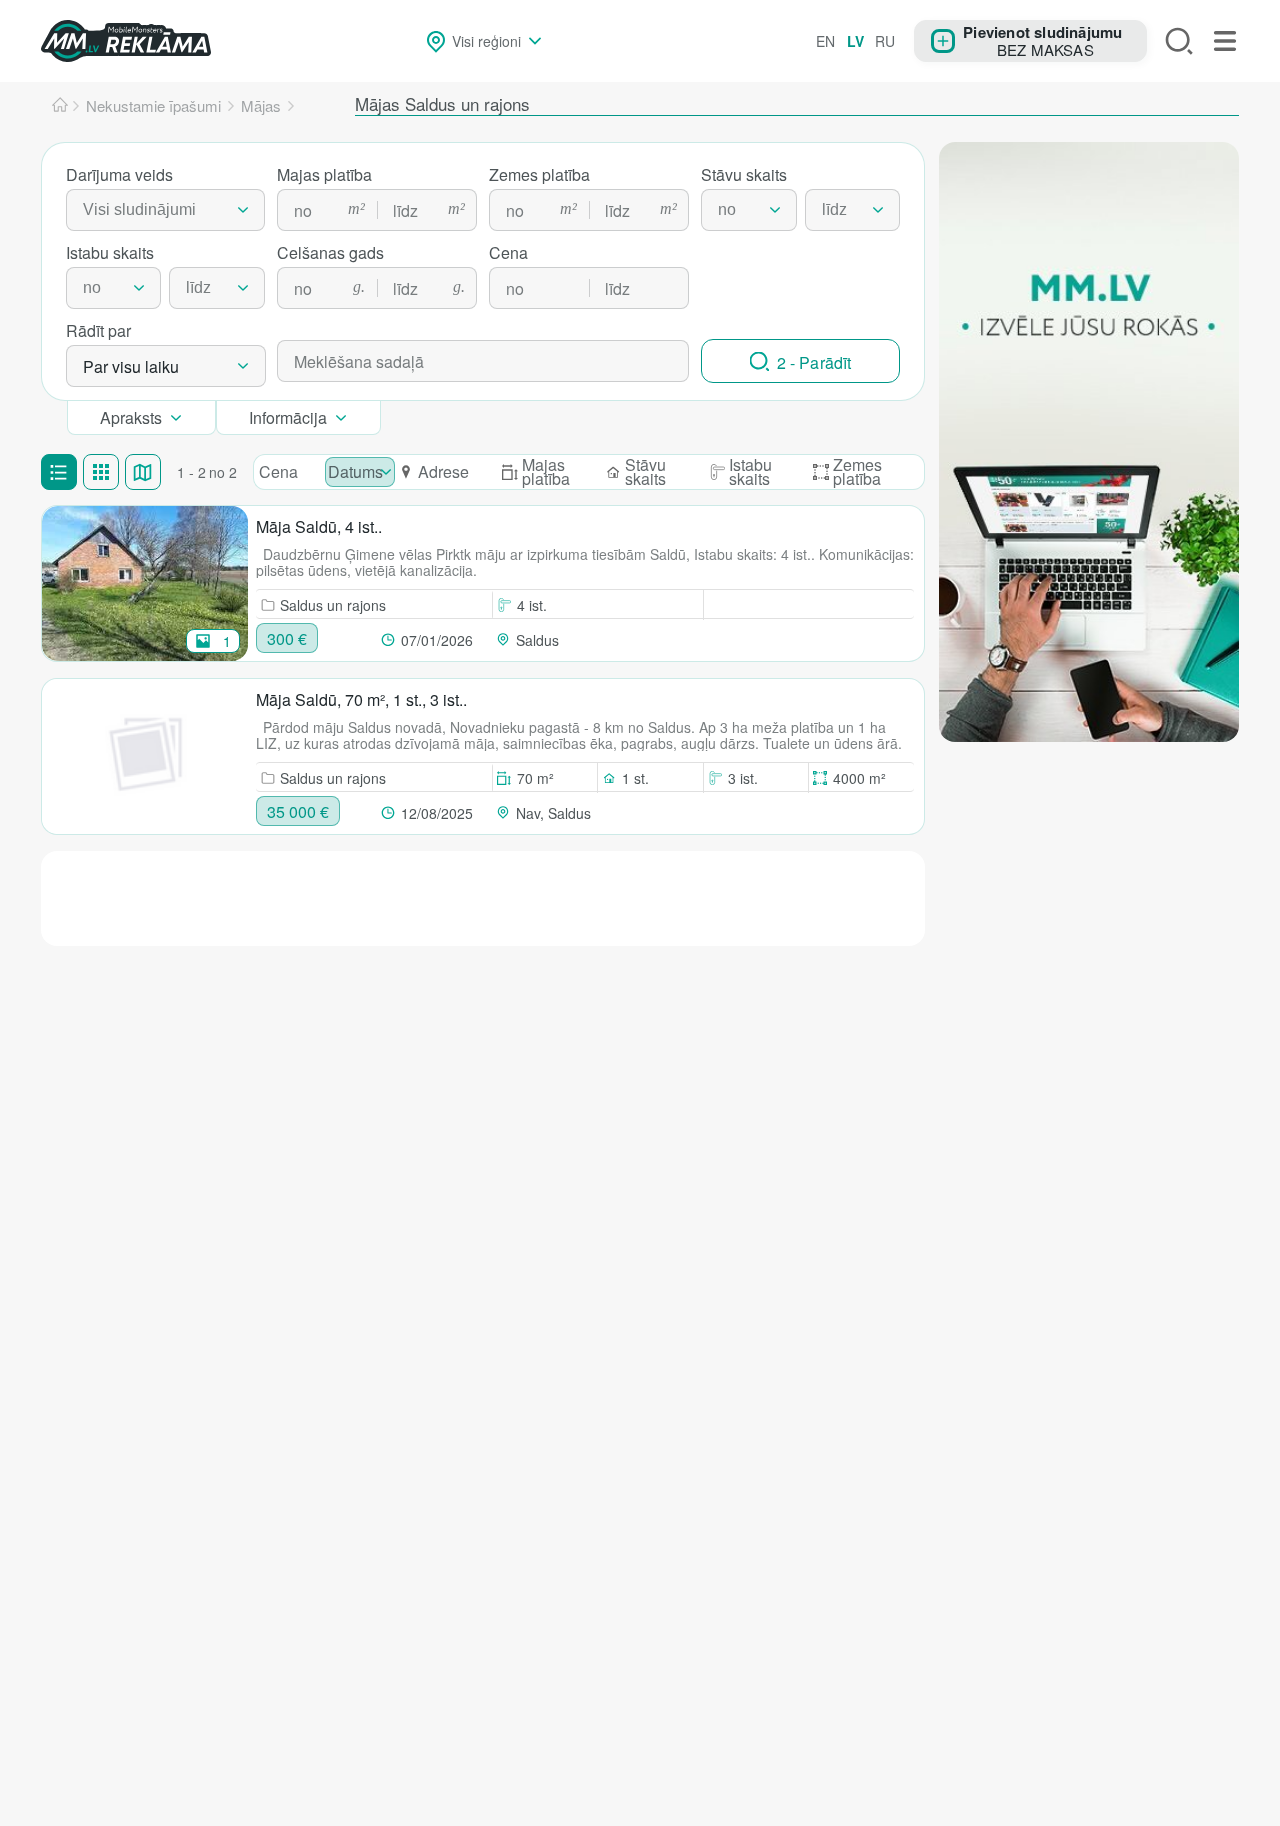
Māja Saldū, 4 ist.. (319, 526)
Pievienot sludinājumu (1042, 31)
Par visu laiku (131, 366)
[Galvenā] (60, 106)
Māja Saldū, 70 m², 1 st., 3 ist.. (361, 699)
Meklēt (1179, 41)
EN (825, 41)
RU (885, 41)
